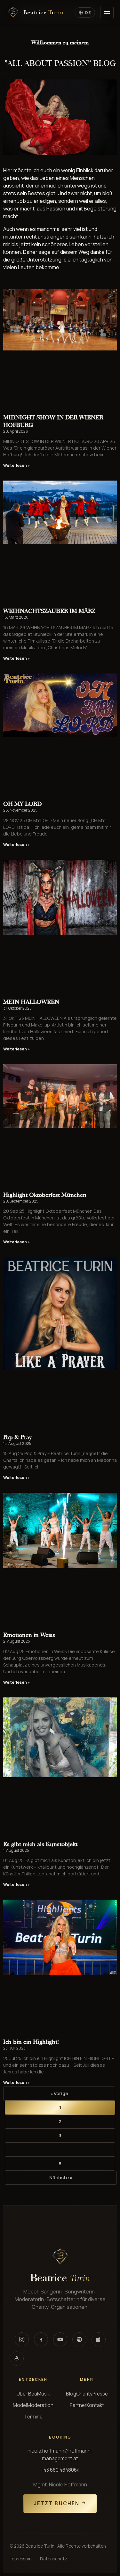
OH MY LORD (22, 804)
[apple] (99, 2339)
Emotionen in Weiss (29, 1635)
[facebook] (41, 2339)
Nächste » (61, 2178)
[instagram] (22, 2339)
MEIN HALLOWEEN (31, 1002)
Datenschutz (54, 2559)
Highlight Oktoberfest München (45, 1195)
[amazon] (17, 2359)
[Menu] (107, 12)
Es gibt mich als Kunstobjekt (40, 1844)
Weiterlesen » (16, 465)
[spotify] (79, 2339)
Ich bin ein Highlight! (31, 2042)
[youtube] (60, 2339)
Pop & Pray (17, 1437)
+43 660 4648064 (60, 2470)
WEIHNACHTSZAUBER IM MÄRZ (49, 611)
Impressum (21, 2559)
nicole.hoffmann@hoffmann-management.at (60, 2455)
